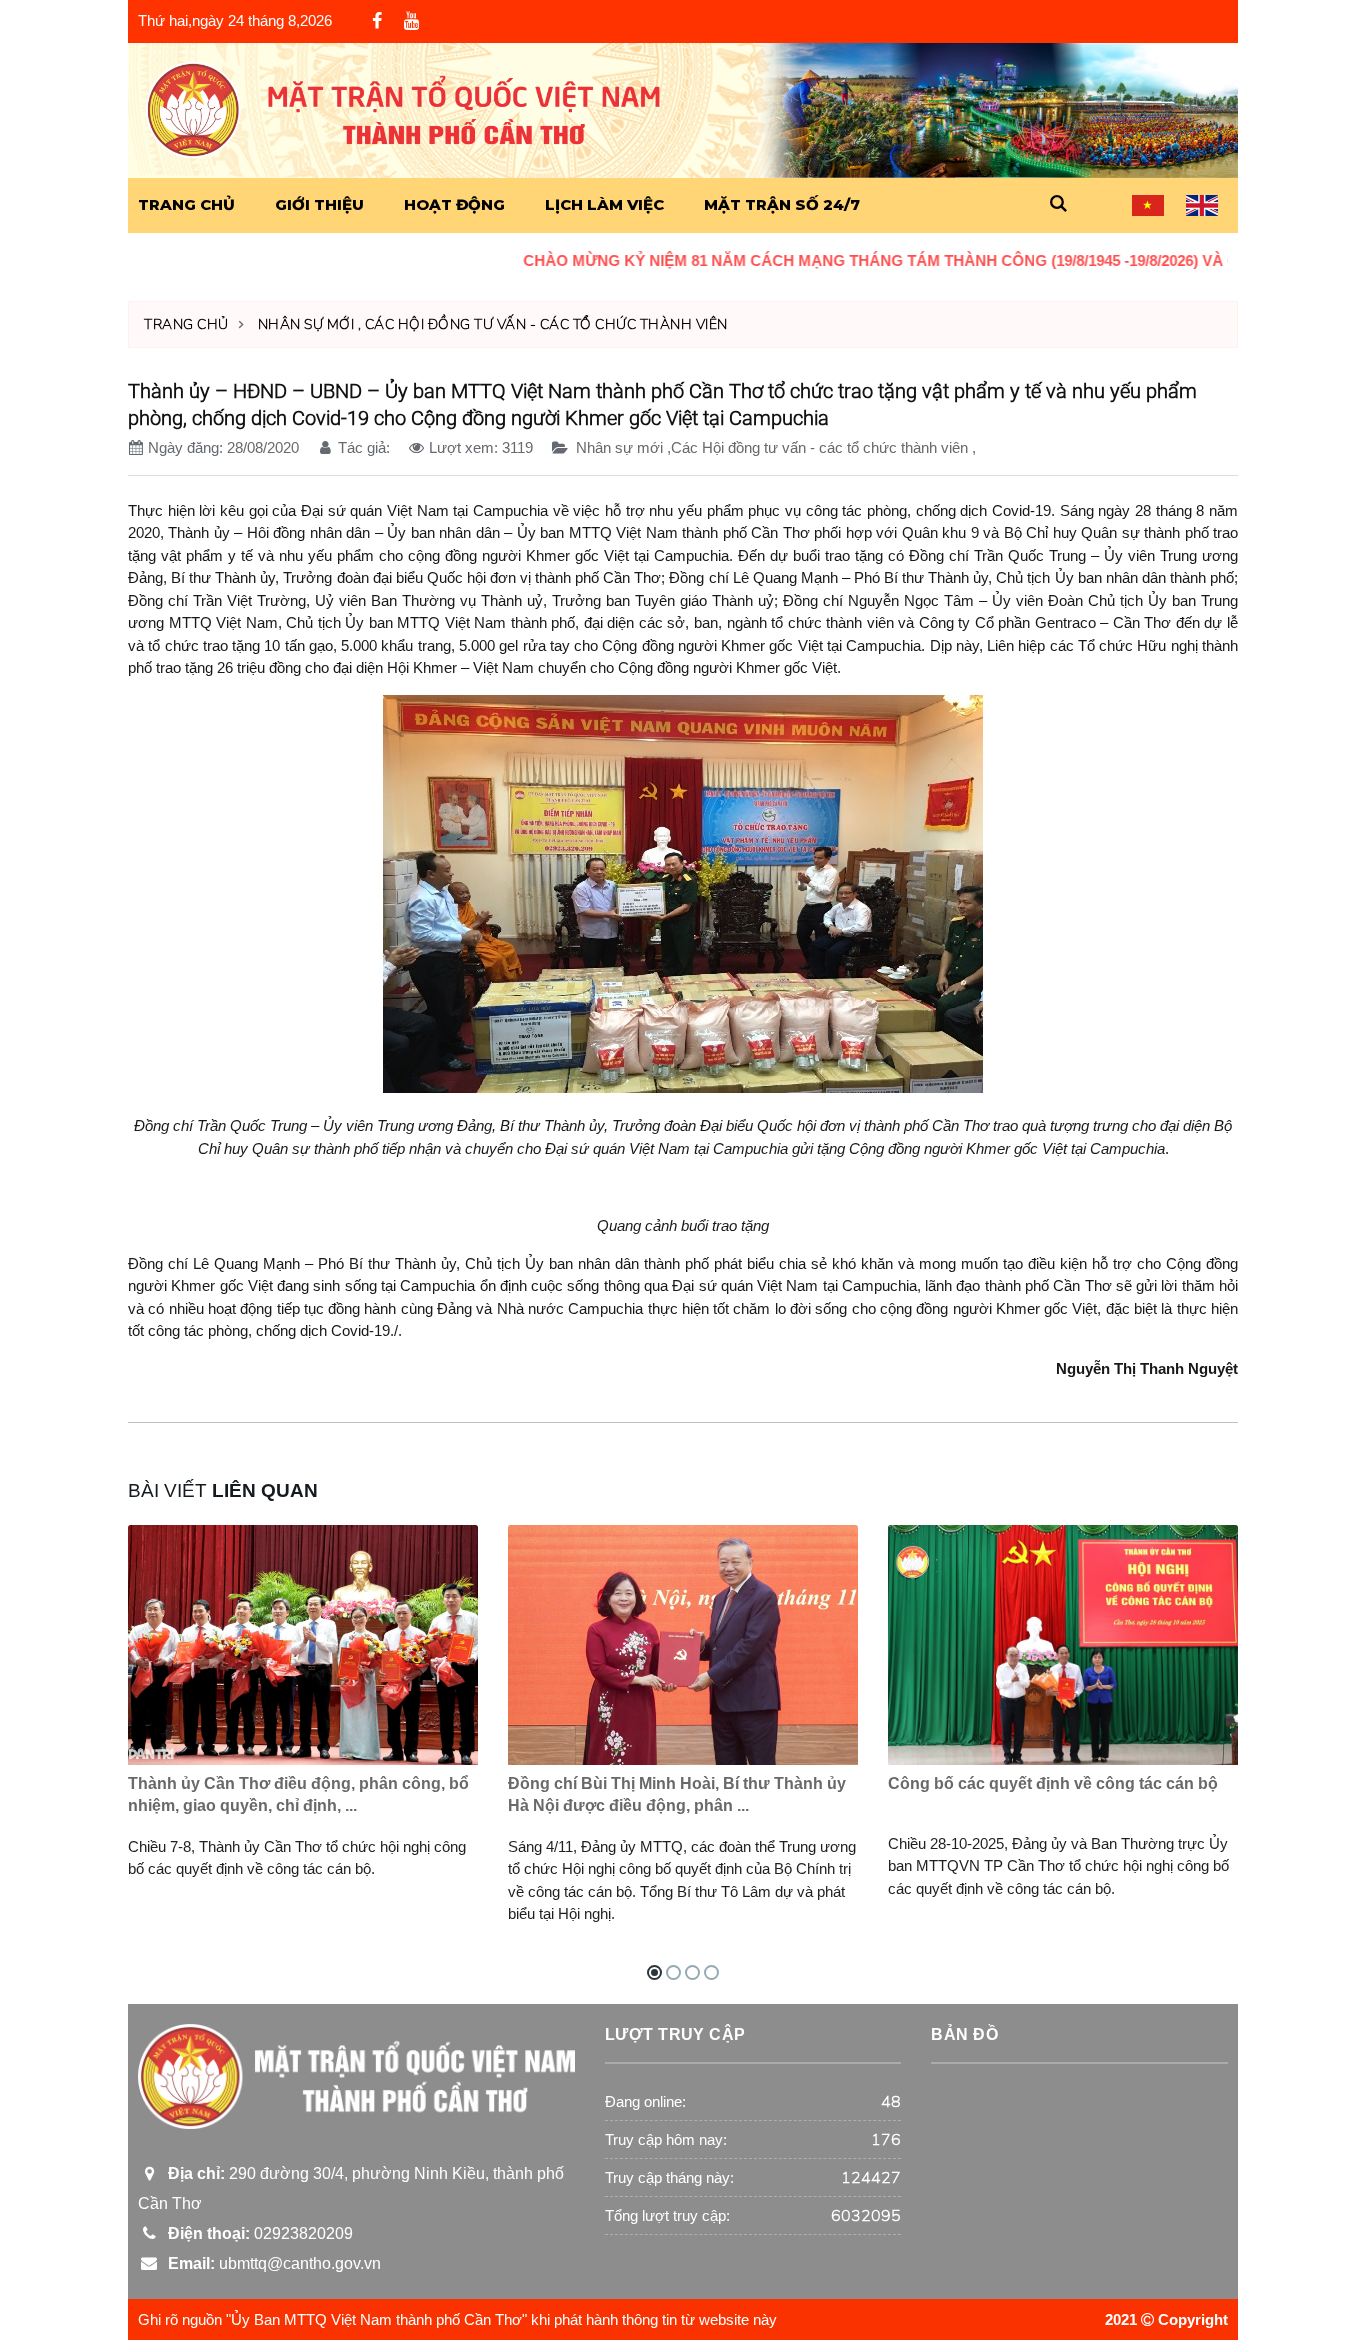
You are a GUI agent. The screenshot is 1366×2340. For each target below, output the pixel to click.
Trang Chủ (186, 204)
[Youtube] (411, 21)
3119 (517, 447)
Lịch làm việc (604, 204)
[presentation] (1180, 1541)
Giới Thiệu (319, 204)
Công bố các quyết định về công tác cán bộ (1053, 1783)
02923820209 (256, 2233)
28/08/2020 (263, 447)
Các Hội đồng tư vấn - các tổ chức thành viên (546, 324)
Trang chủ (186, 324)
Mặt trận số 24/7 (782, 204)
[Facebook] (377, 22)
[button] (1058, 204)
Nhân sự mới (306, 324)
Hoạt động (454, 204)
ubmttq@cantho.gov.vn (270, 2263)
